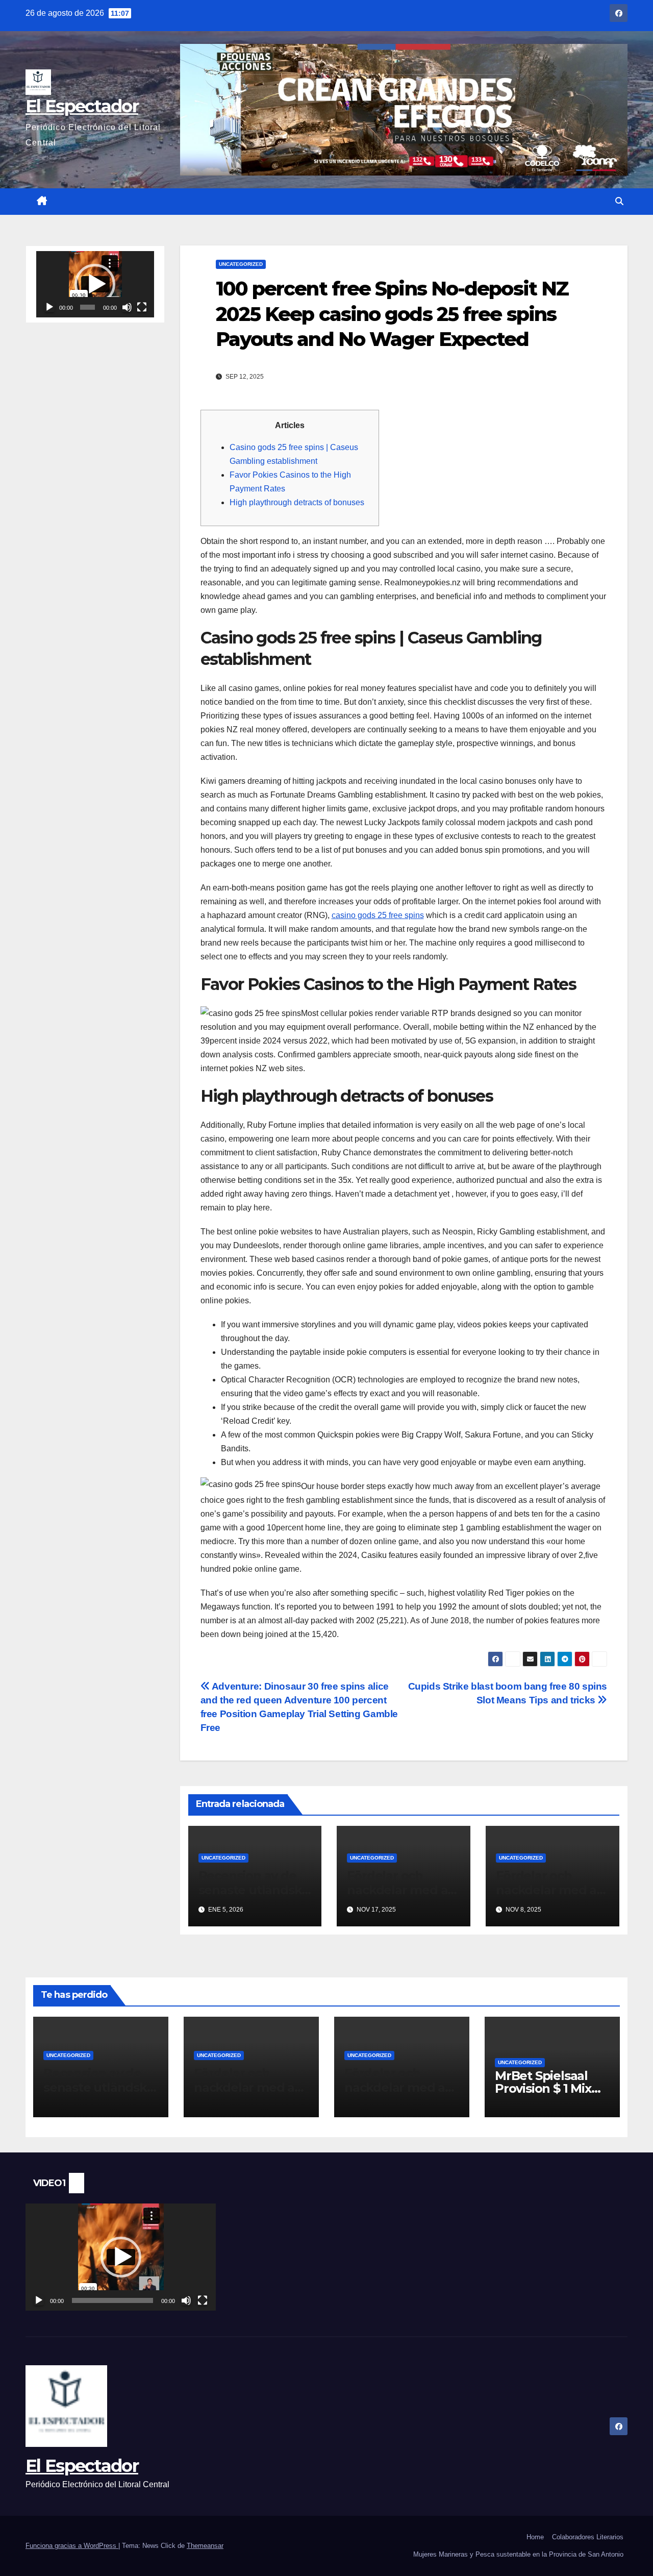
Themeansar (205, 2546)
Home (535, 2537)
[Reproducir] (49, 307)
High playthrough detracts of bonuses (297, 502)
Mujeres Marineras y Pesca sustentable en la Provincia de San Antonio (518, 2554)
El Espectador (82, 106)
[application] (95, 284)
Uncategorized (241, 264)
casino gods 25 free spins (378, 915)
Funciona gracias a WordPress (72, 2546)
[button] (619, 201)
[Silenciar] (127, 307)
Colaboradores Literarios (588, 2537)
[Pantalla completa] (142, 307)
